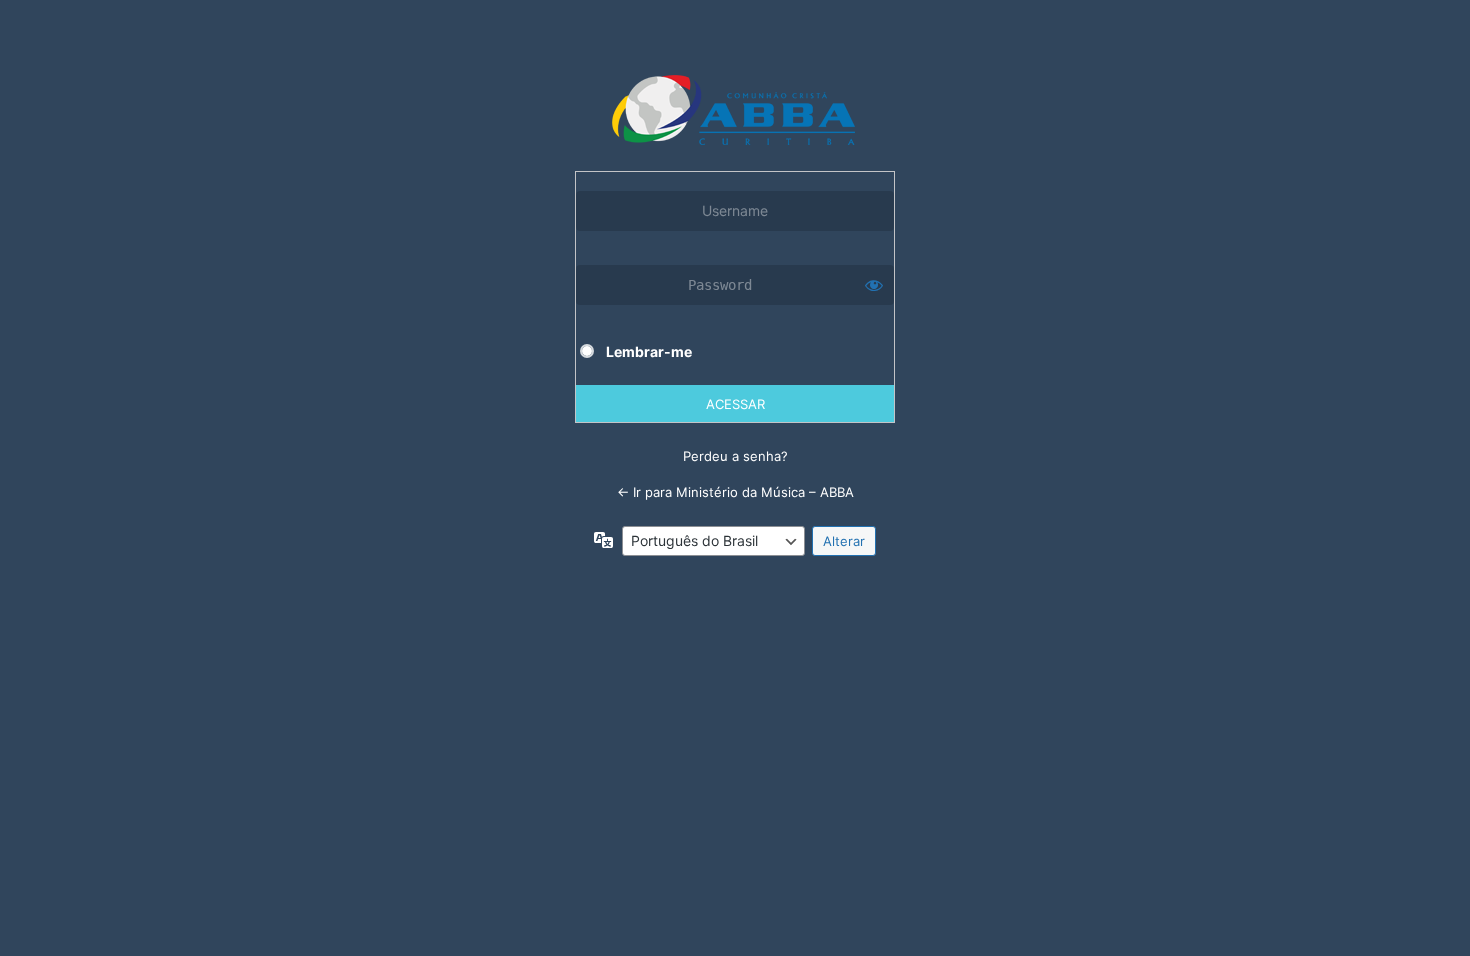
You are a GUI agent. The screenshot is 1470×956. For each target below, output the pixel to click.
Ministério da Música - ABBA (735, 110)
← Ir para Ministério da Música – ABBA (735, 492)
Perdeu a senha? (735, 456)
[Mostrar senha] (874, 285)
